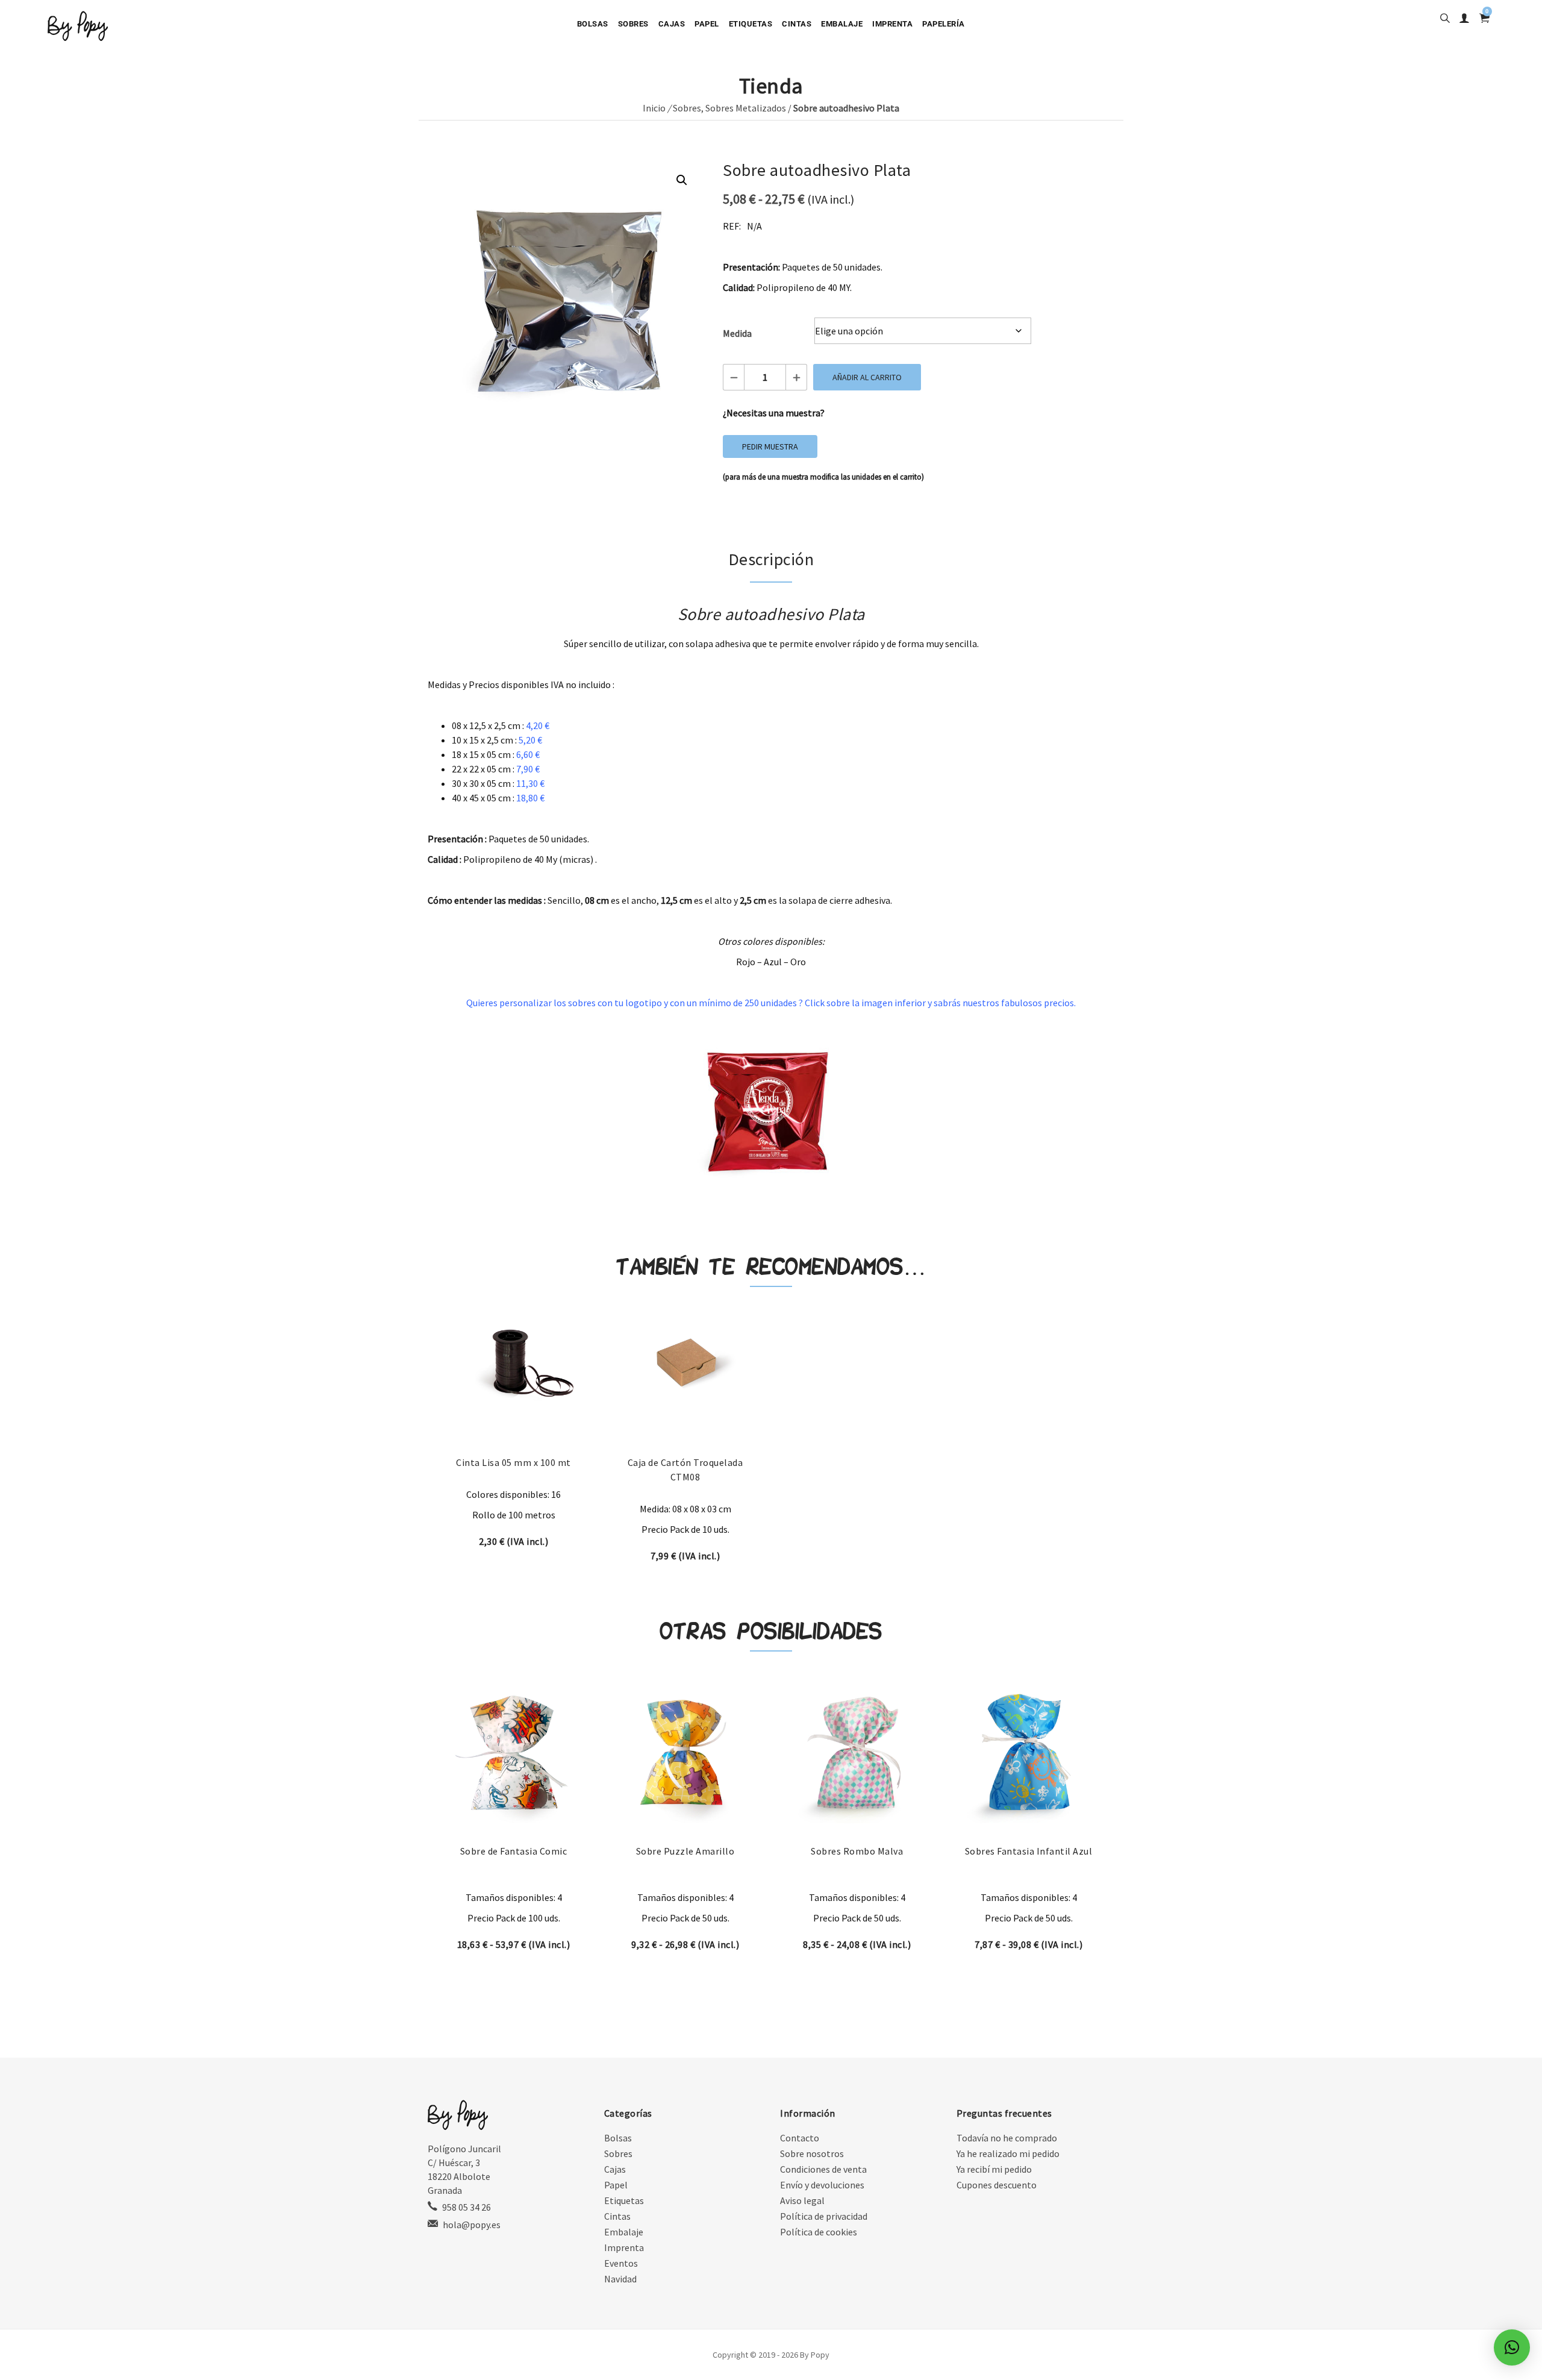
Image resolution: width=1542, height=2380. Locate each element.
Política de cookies (819, 2232)
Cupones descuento (997, 2185)
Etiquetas (751, 24)
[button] (682, 180)
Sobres (633, 24)
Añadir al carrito (867, 377)
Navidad (620, 2279)
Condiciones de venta (823, 2169)
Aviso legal (802, 2200)
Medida (737, 333)
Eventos (621, 2263)
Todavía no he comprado (1007, 2138)
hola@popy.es (472, 2225)
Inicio (654, 108)
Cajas (672, 24)
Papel (707, 24)
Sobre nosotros (812, 2153)
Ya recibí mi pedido (994, 2169)
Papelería (944, 24)
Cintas (797, 24)
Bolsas (593, 24)
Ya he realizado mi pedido (1008, 2153)
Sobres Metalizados (746, 108)
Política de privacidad (824, 2216)
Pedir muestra (770, 446)
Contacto (800, 2138)
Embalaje (842, 24)
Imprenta (892, 24)
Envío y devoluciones (822, 2185)
